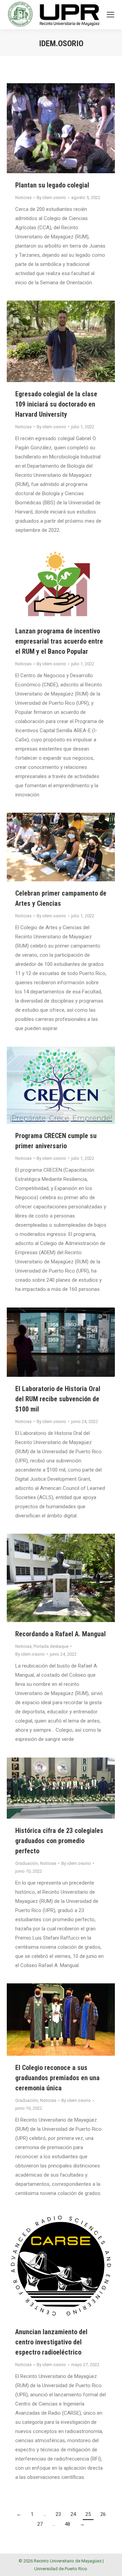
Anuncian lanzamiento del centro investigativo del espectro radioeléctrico (51, 2342)
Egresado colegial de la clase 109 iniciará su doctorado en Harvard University (56, 404)
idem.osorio (61, 43)
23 (58, 2514)
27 (40, 2524)
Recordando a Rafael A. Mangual (60, 1634)
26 (103, 2514)
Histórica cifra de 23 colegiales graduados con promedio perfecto (59, 1841)
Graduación (27, 1863)
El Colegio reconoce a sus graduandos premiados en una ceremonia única (57, 2078)
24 (73, 2514)
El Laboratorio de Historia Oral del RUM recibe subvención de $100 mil (58, 1399)
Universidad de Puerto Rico (61, 2569)
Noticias (23, 197)
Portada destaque (51, 1646)
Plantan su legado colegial (52, 185)
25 (88, 2514)
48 (67, 2524)
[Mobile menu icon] (110, 15)
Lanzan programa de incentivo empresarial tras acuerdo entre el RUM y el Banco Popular (59, 641)
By (51, 197)
